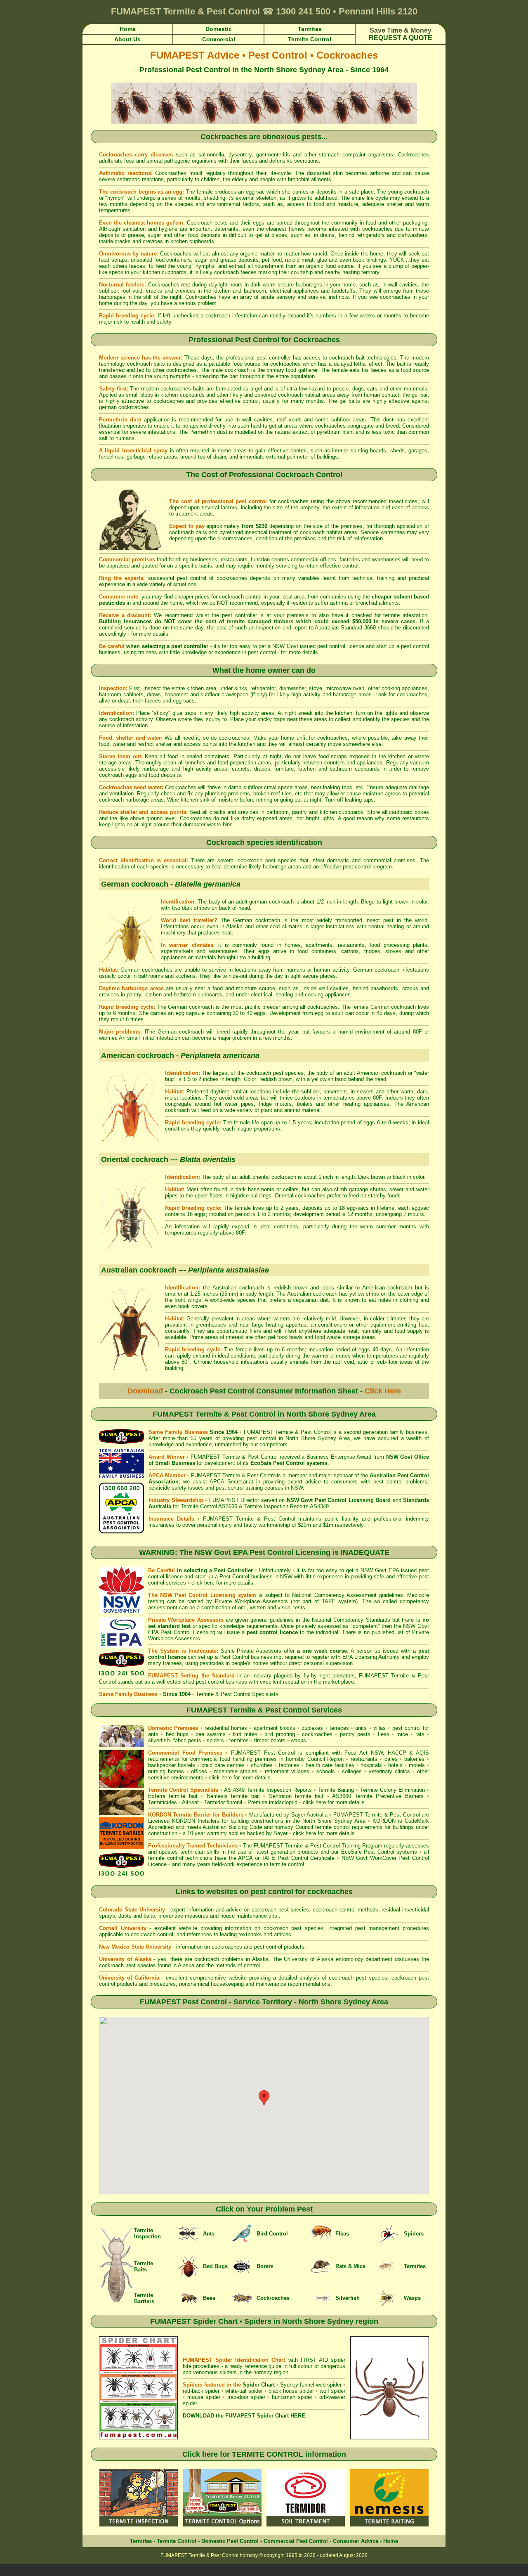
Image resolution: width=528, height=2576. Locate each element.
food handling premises (248, 1759)
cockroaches (317, 1734)
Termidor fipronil (224, 1802)
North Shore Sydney (311, 1438)
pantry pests (355, 1734)
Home (391, 2541)
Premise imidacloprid (273, 1802)
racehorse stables (236, 1771)
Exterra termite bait (173, 1796)
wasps (298, 1740)
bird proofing (279, 1734)
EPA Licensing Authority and (376, 1657)
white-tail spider (244, 2391)
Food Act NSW (363, 1753)
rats (420, 1734)
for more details (150, 634)
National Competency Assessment (334, 1595)
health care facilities (330, 1765)
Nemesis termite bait (233, 1796)
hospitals (371, 1765)
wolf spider (332, 2391)
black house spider (291, 2391)
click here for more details (222, 1583)
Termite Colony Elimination (392, 1790)
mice (402, 1734)
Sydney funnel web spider (311, 2385)
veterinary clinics (389, 1771)
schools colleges (339, 1771)
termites (239, 1740)
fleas (384, 1734)
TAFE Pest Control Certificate (298, 1858)
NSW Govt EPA (380, 1570)
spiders (215, 1740)
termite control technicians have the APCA (200, 1858)
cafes (391, 1759)
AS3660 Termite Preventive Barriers (378, 1796)
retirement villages (287, 1771)
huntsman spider (292, 2397)
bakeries (414, 1759)
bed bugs (177, 1734)
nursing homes (166, 1771)
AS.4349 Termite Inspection (258, 1790)
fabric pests (187, 1740)
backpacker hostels (172, 1765)
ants (153, 1734)
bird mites (245, 1734)
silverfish (159, 1740)
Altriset (190, 1802)
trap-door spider (246, 2397)
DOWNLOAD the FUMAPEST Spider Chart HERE (244, 2416)
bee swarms (210, 1734)
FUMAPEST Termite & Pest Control (287, 1432)
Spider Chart (259, 2385)
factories (289, 1765)
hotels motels (407, 1765)
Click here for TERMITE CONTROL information (264, 2454)
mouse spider (204, 2397)
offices (199, 1771)
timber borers (270, 1740)
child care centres (223, 1765)
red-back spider (201, 2391)
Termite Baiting (336, 1790)
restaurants (364, 1759)
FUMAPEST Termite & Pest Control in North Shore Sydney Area (264, 1414)
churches (262, 1765)
